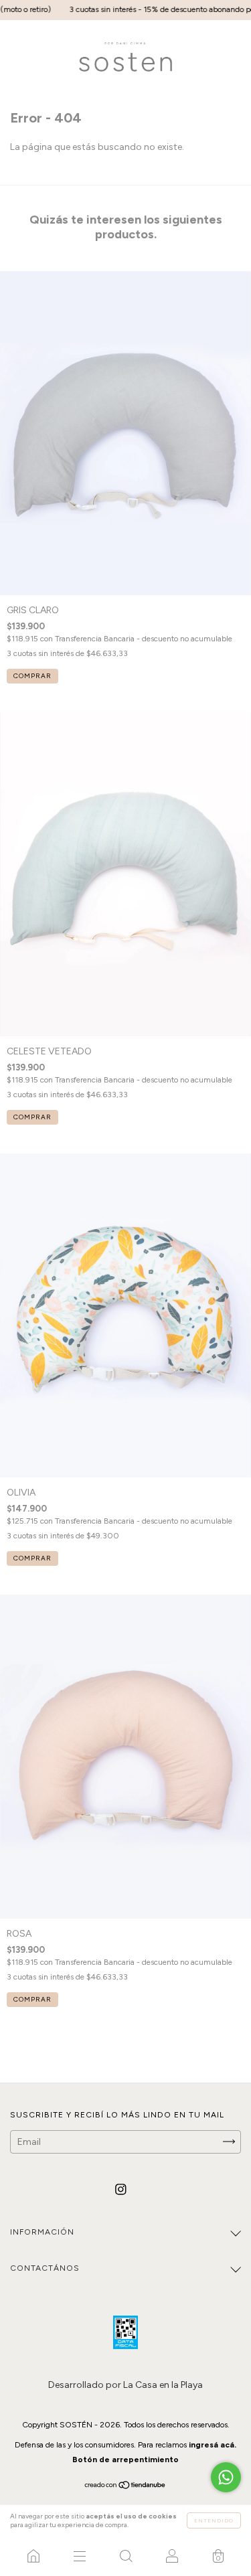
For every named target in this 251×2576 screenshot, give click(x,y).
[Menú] (79, 2556)
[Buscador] (125, 2556)
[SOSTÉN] (33, 2556)
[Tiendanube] (125, 2487)
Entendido (214, 2520)
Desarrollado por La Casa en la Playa (125, 2385)
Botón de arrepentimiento (125, 2460)
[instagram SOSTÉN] (121, 2189)
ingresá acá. (213, 2445)
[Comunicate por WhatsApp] (226, 2477)
